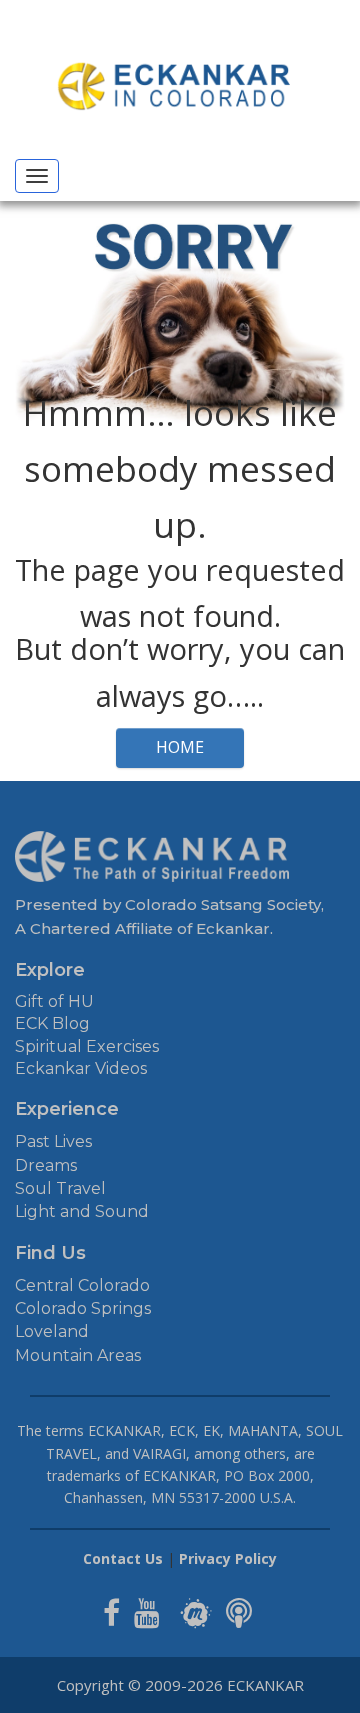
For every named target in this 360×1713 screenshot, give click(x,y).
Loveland (52, 1331)
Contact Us (123, 1558)
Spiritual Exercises (87, 1046)
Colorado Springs (83, 1308)
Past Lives (53, 1141)
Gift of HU (54, 1001)
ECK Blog (52, 1023)
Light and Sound (82, 1211)
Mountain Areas (78, 1355)
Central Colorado (82, 1285)
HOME (180, 747)
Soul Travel (60, 1188)
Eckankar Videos (81, 1068)
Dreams (46, 1165)
